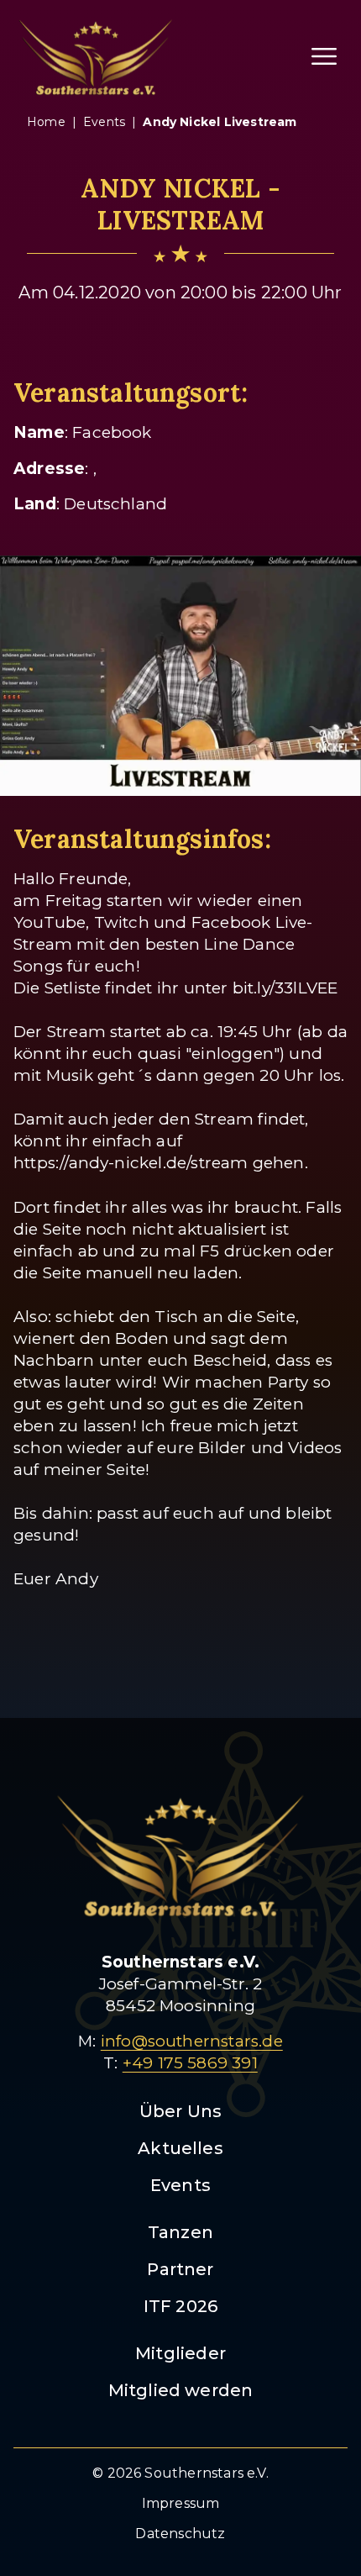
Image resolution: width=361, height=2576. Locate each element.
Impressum (181, 2503)
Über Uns (181, 2111)
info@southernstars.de (192, 2041)
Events (180, 2185)
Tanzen (180, 2232)
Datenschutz (180, 2534)
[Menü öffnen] (324, 56)
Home (46, 122)
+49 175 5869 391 (190, 2063)
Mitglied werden (181, 2390)
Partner (180, 2269)
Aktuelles (180, 2148)
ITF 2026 (181, 2306)
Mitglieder (180, 2353)
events (104, 122)
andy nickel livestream (220, 122)
